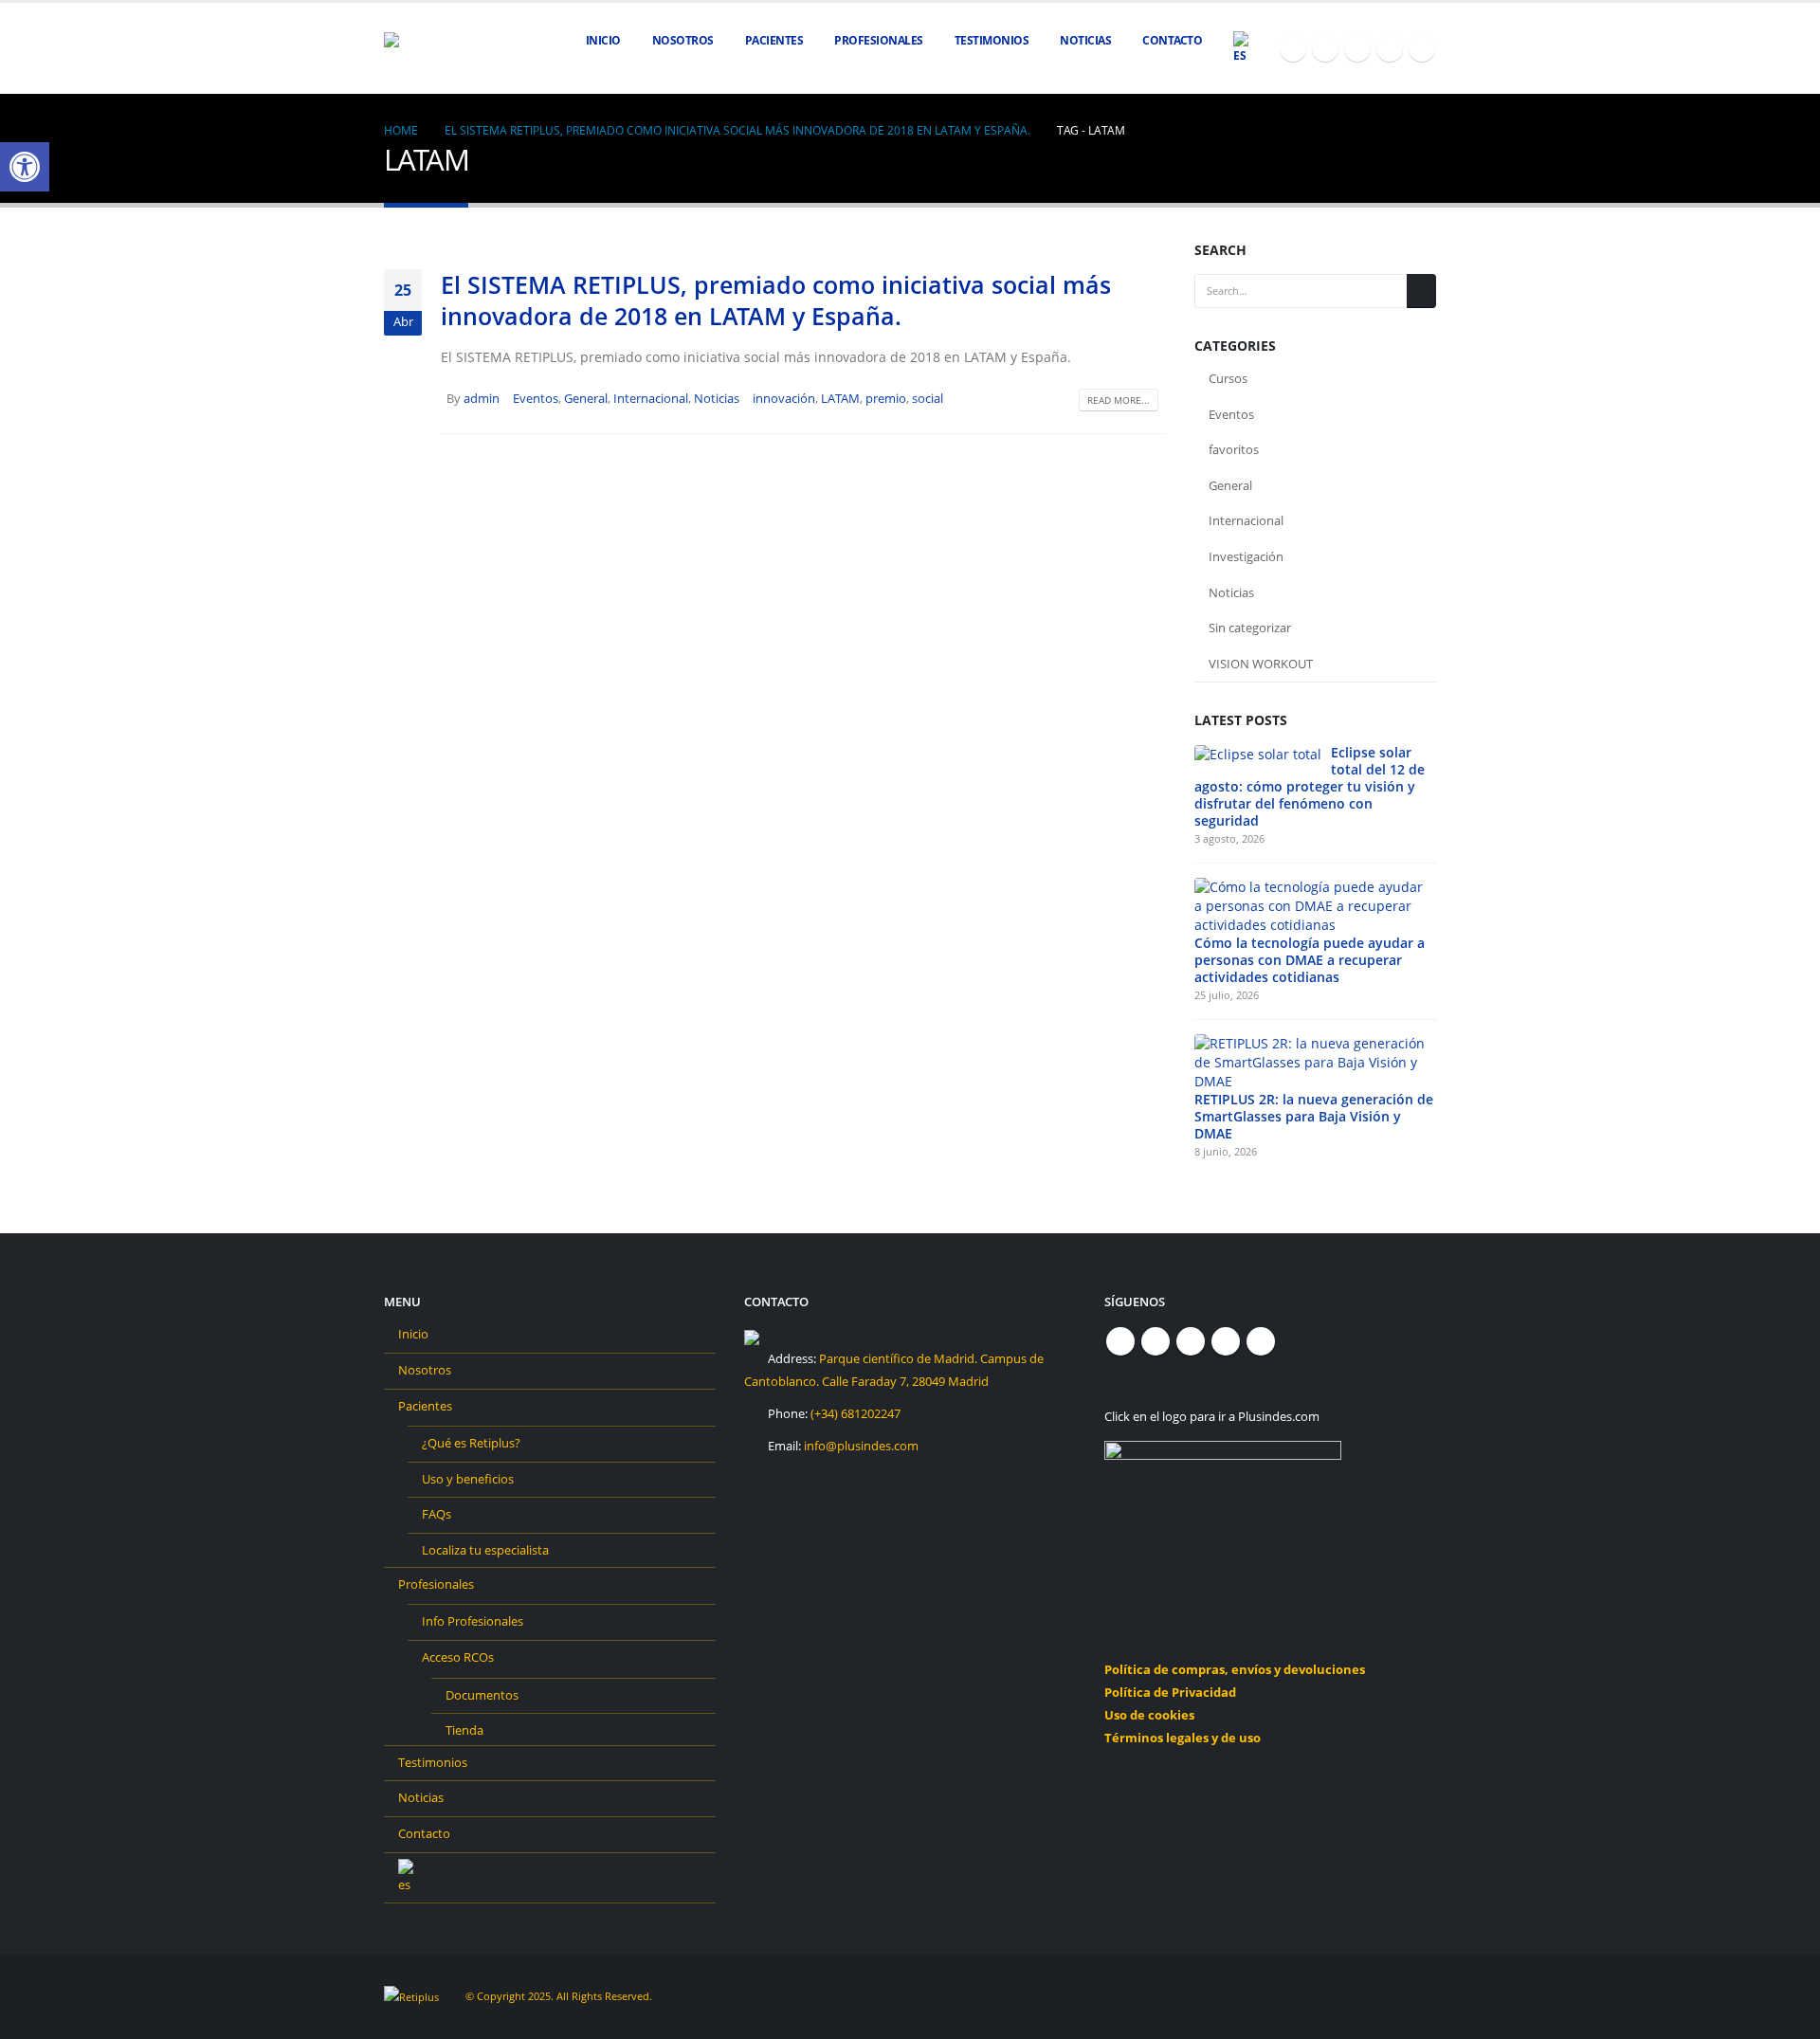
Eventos (536, 399)
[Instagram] (1390, 48)
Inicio (603, 40)
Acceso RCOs (458, 1657)
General (586, 399)
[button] (25, 167)
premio (886, 399)
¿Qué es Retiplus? (471, 1443)
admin (482, 399)
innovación (784, 399)
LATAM (840, 399)
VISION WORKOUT (1261, 664)
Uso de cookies (1149, 1715)
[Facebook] (1293, 48)
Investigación (1246, 556)
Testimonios (992, 40)
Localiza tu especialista (485, 1550)
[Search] (1421, 291)
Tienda (464, 1730)
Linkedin (1261, 1341)
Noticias (1085, 40)
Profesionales (436, 1584)
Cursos (1228, 378)
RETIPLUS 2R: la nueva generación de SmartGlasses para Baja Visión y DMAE (1314, 1116)
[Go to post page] (1258, 753)
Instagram (1226, 1341)
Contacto (1172, 40)
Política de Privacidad (1170, 1693)
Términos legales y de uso (1183, 1738)
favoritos (1234, 449)
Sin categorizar (1250, 628)
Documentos (482, 1695)
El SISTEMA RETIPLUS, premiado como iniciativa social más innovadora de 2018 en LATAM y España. (776, 300)
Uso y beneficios (468, 1479)
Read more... (1119, 400)
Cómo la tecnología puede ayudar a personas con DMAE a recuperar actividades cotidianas (1310, 960)
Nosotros (683, 40)
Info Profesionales (473, 1621)
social (928, 399)
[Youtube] (1357, 48)
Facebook (1120, 1341)
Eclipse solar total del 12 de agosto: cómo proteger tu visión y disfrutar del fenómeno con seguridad (1310, 786)
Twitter (1156, 1341)
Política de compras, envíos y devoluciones (1235, 1670)
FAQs (437, 1514)
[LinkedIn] (1422, 48)
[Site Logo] (431, 49)
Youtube (1191, 1341)
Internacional (651, 399)
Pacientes (425, 1406)
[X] (1325, 48)
